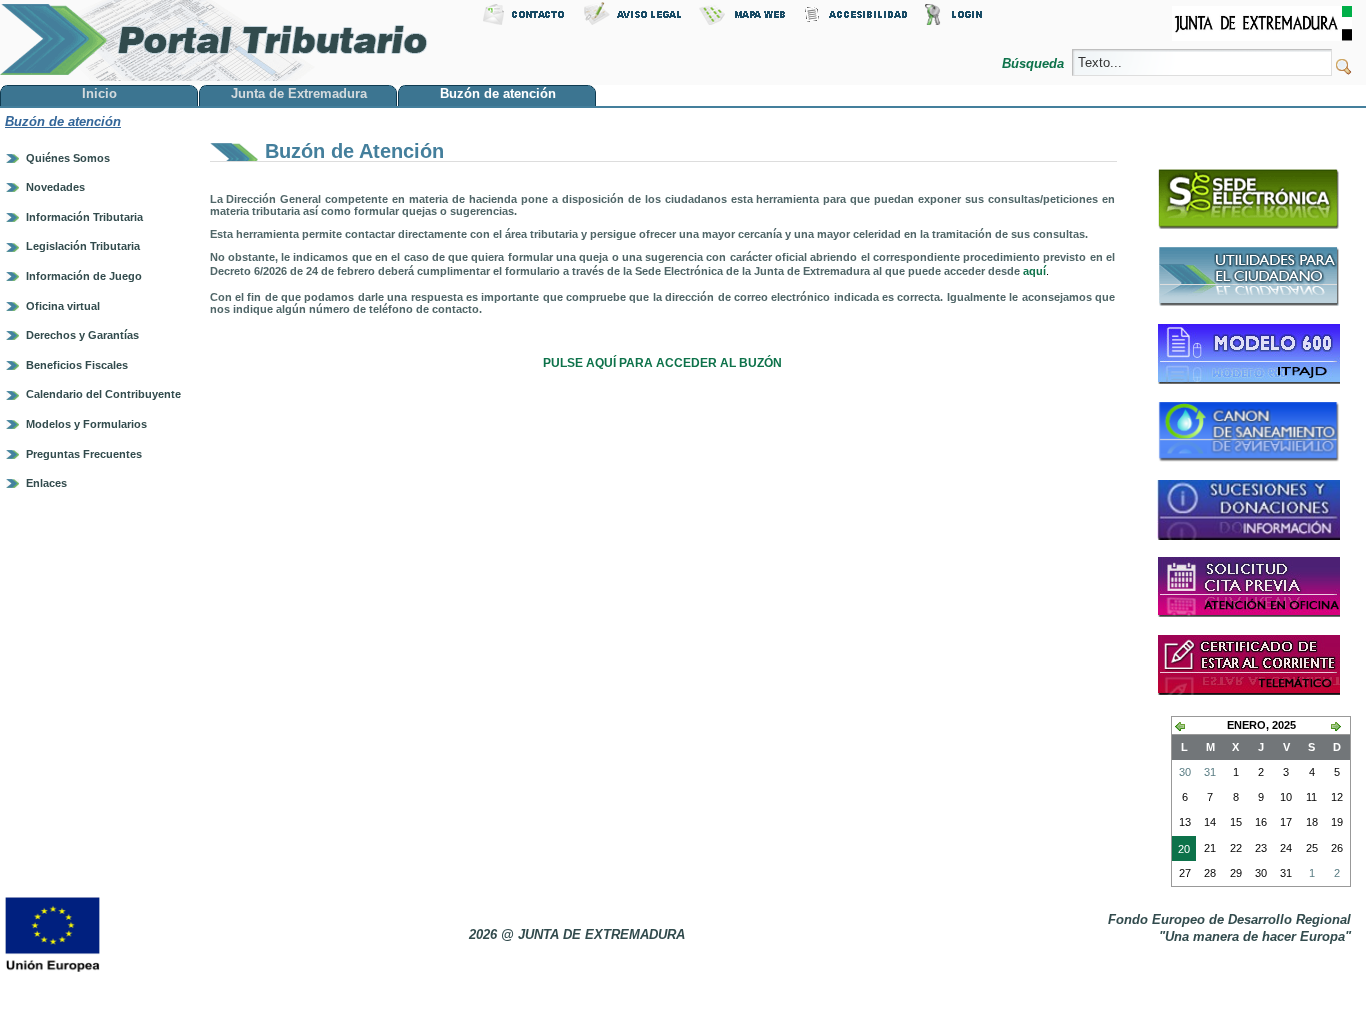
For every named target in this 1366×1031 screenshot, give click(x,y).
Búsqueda (1035, 63)
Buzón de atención (63, 121)
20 (1181, 852)
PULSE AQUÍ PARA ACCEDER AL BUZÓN (662, 363)
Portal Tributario (214, 40)
